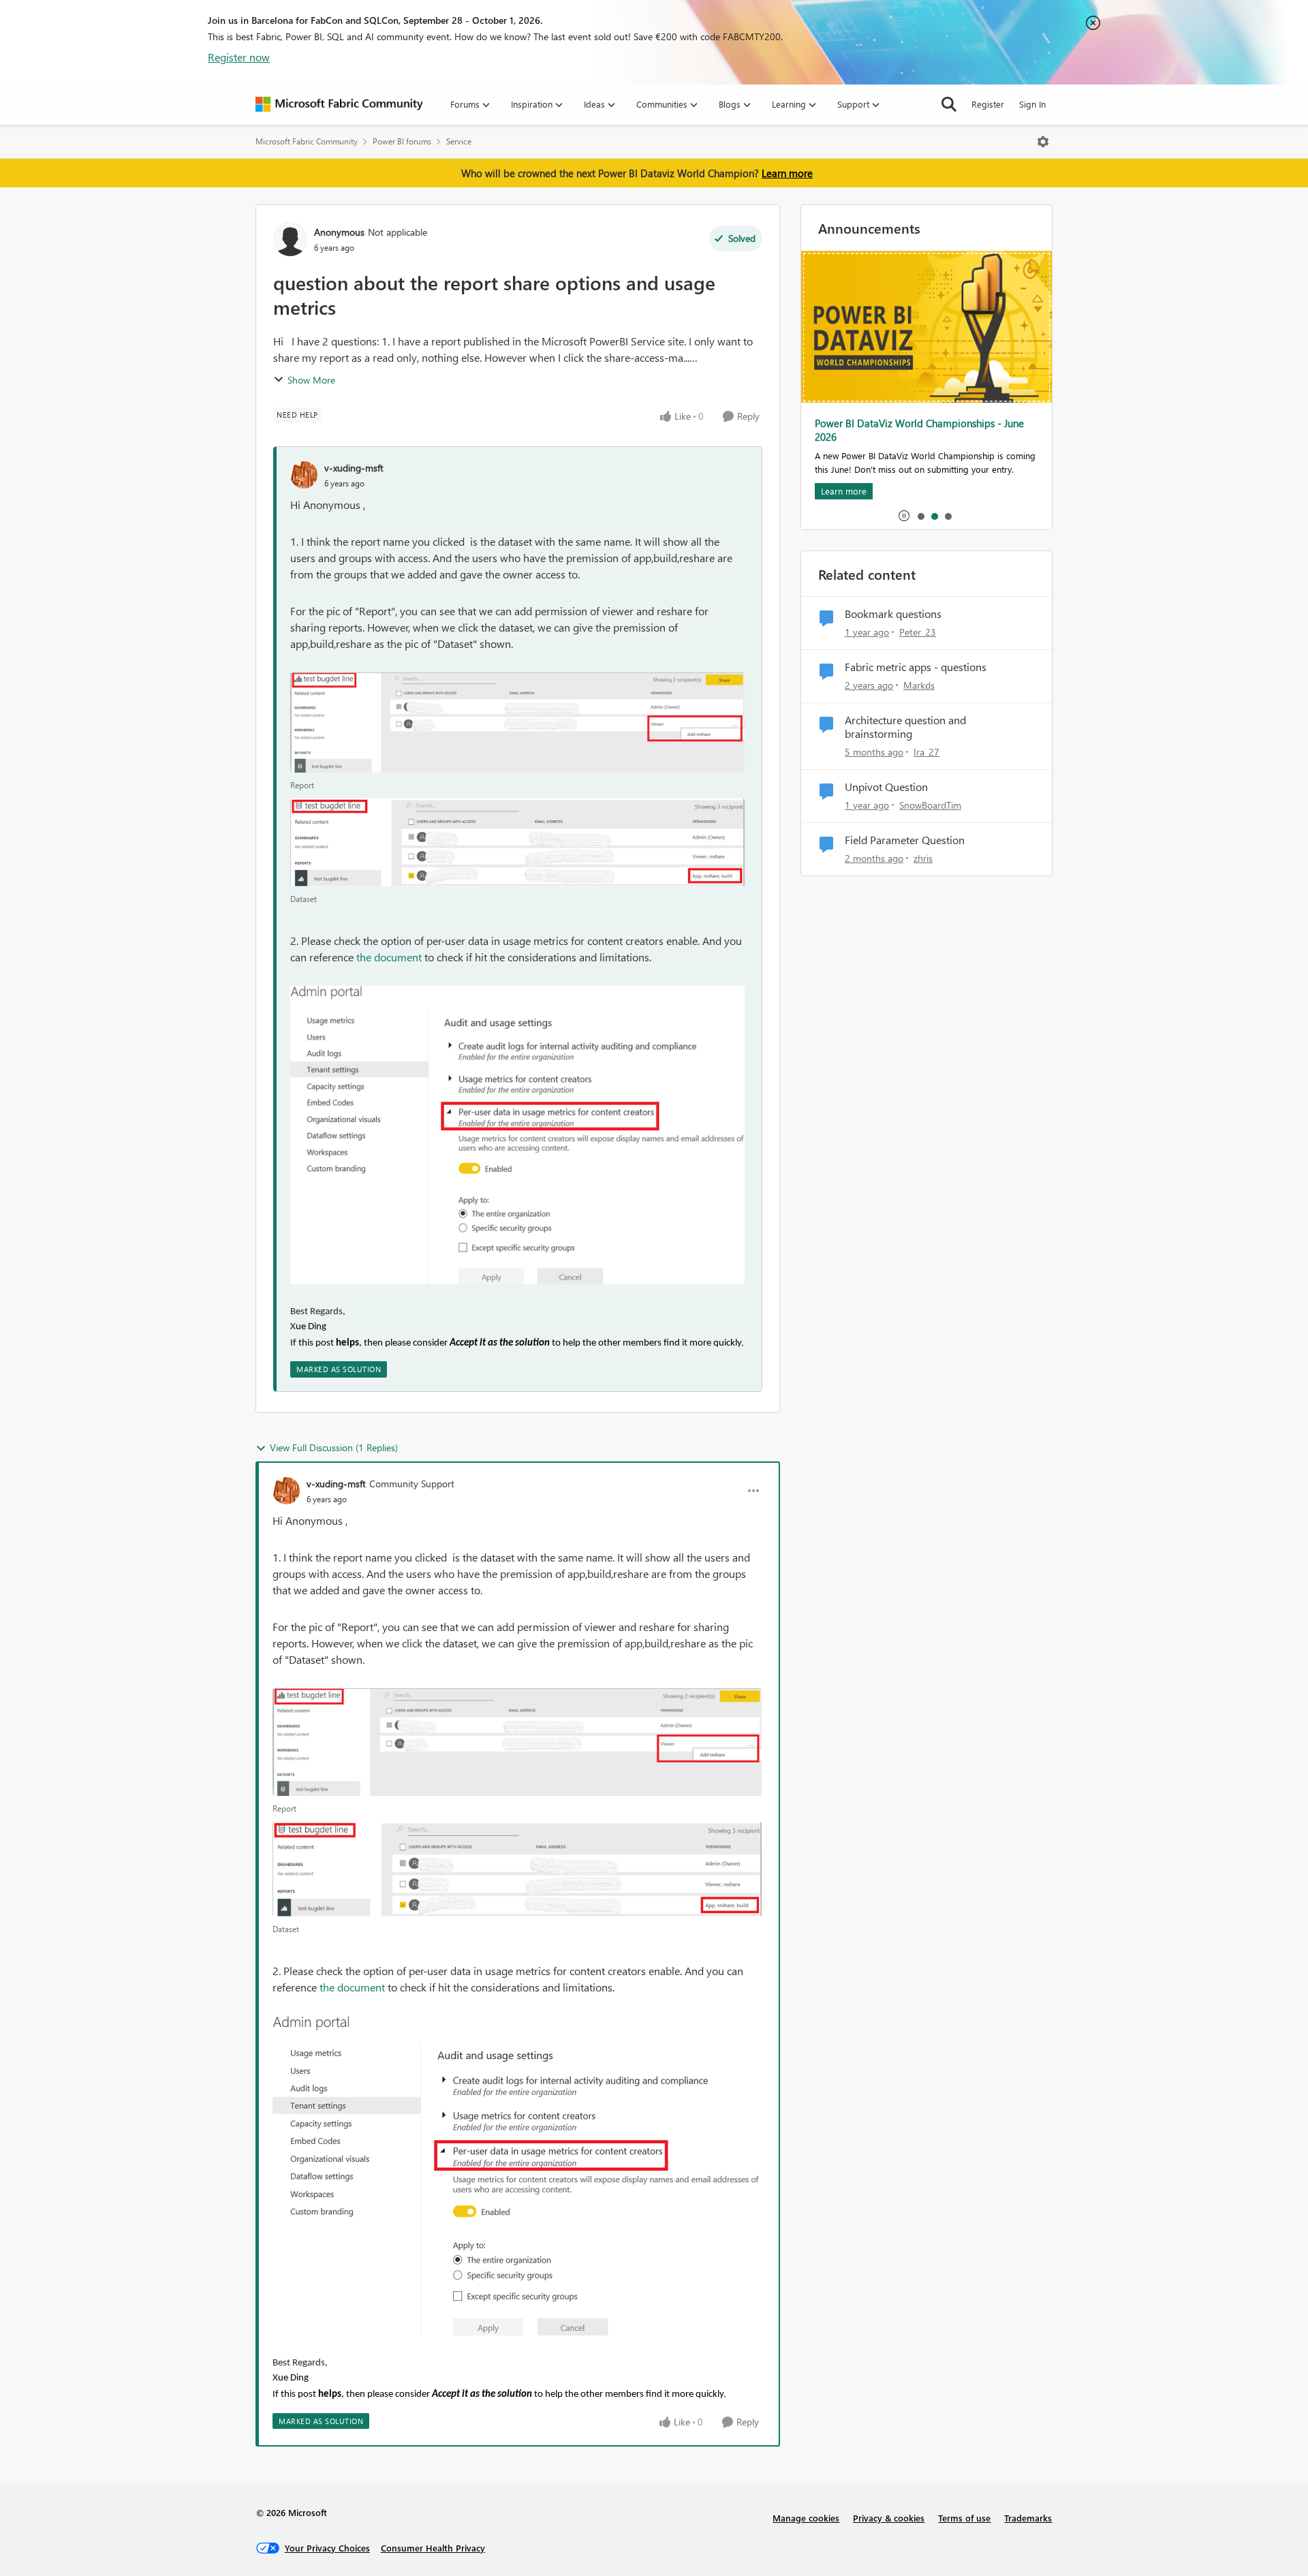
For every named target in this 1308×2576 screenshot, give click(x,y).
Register (988, 104)
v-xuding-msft (354, 468)
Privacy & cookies (889, 2518)
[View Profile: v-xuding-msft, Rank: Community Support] (286, 1491)
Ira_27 (926, 752)
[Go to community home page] (339, 104)
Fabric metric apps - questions (916, 667)
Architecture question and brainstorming (905, 727)
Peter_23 (918, 632)
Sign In (1032, 104)
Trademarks (1028, 2518)
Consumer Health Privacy (433, 2548)
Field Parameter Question (905, 840)
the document (389, 957)
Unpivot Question (886, 787)
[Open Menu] (1043, 142)
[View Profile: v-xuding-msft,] (304, 475)
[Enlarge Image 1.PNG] (517, 723)
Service (459, 141)
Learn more (787, 173)
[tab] (920, 516)
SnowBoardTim (930, 805)
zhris (923, 858)
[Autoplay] (904, 516)
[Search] (949, 104)
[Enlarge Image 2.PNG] (517, 842)
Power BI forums (402, 141)
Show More (311, 380)
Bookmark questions (893, 614)
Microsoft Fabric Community (307, 141)
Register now (239, 57)
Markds (919, 685)
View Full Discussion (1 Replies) (334, 1447)
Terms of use (964, 2518)
